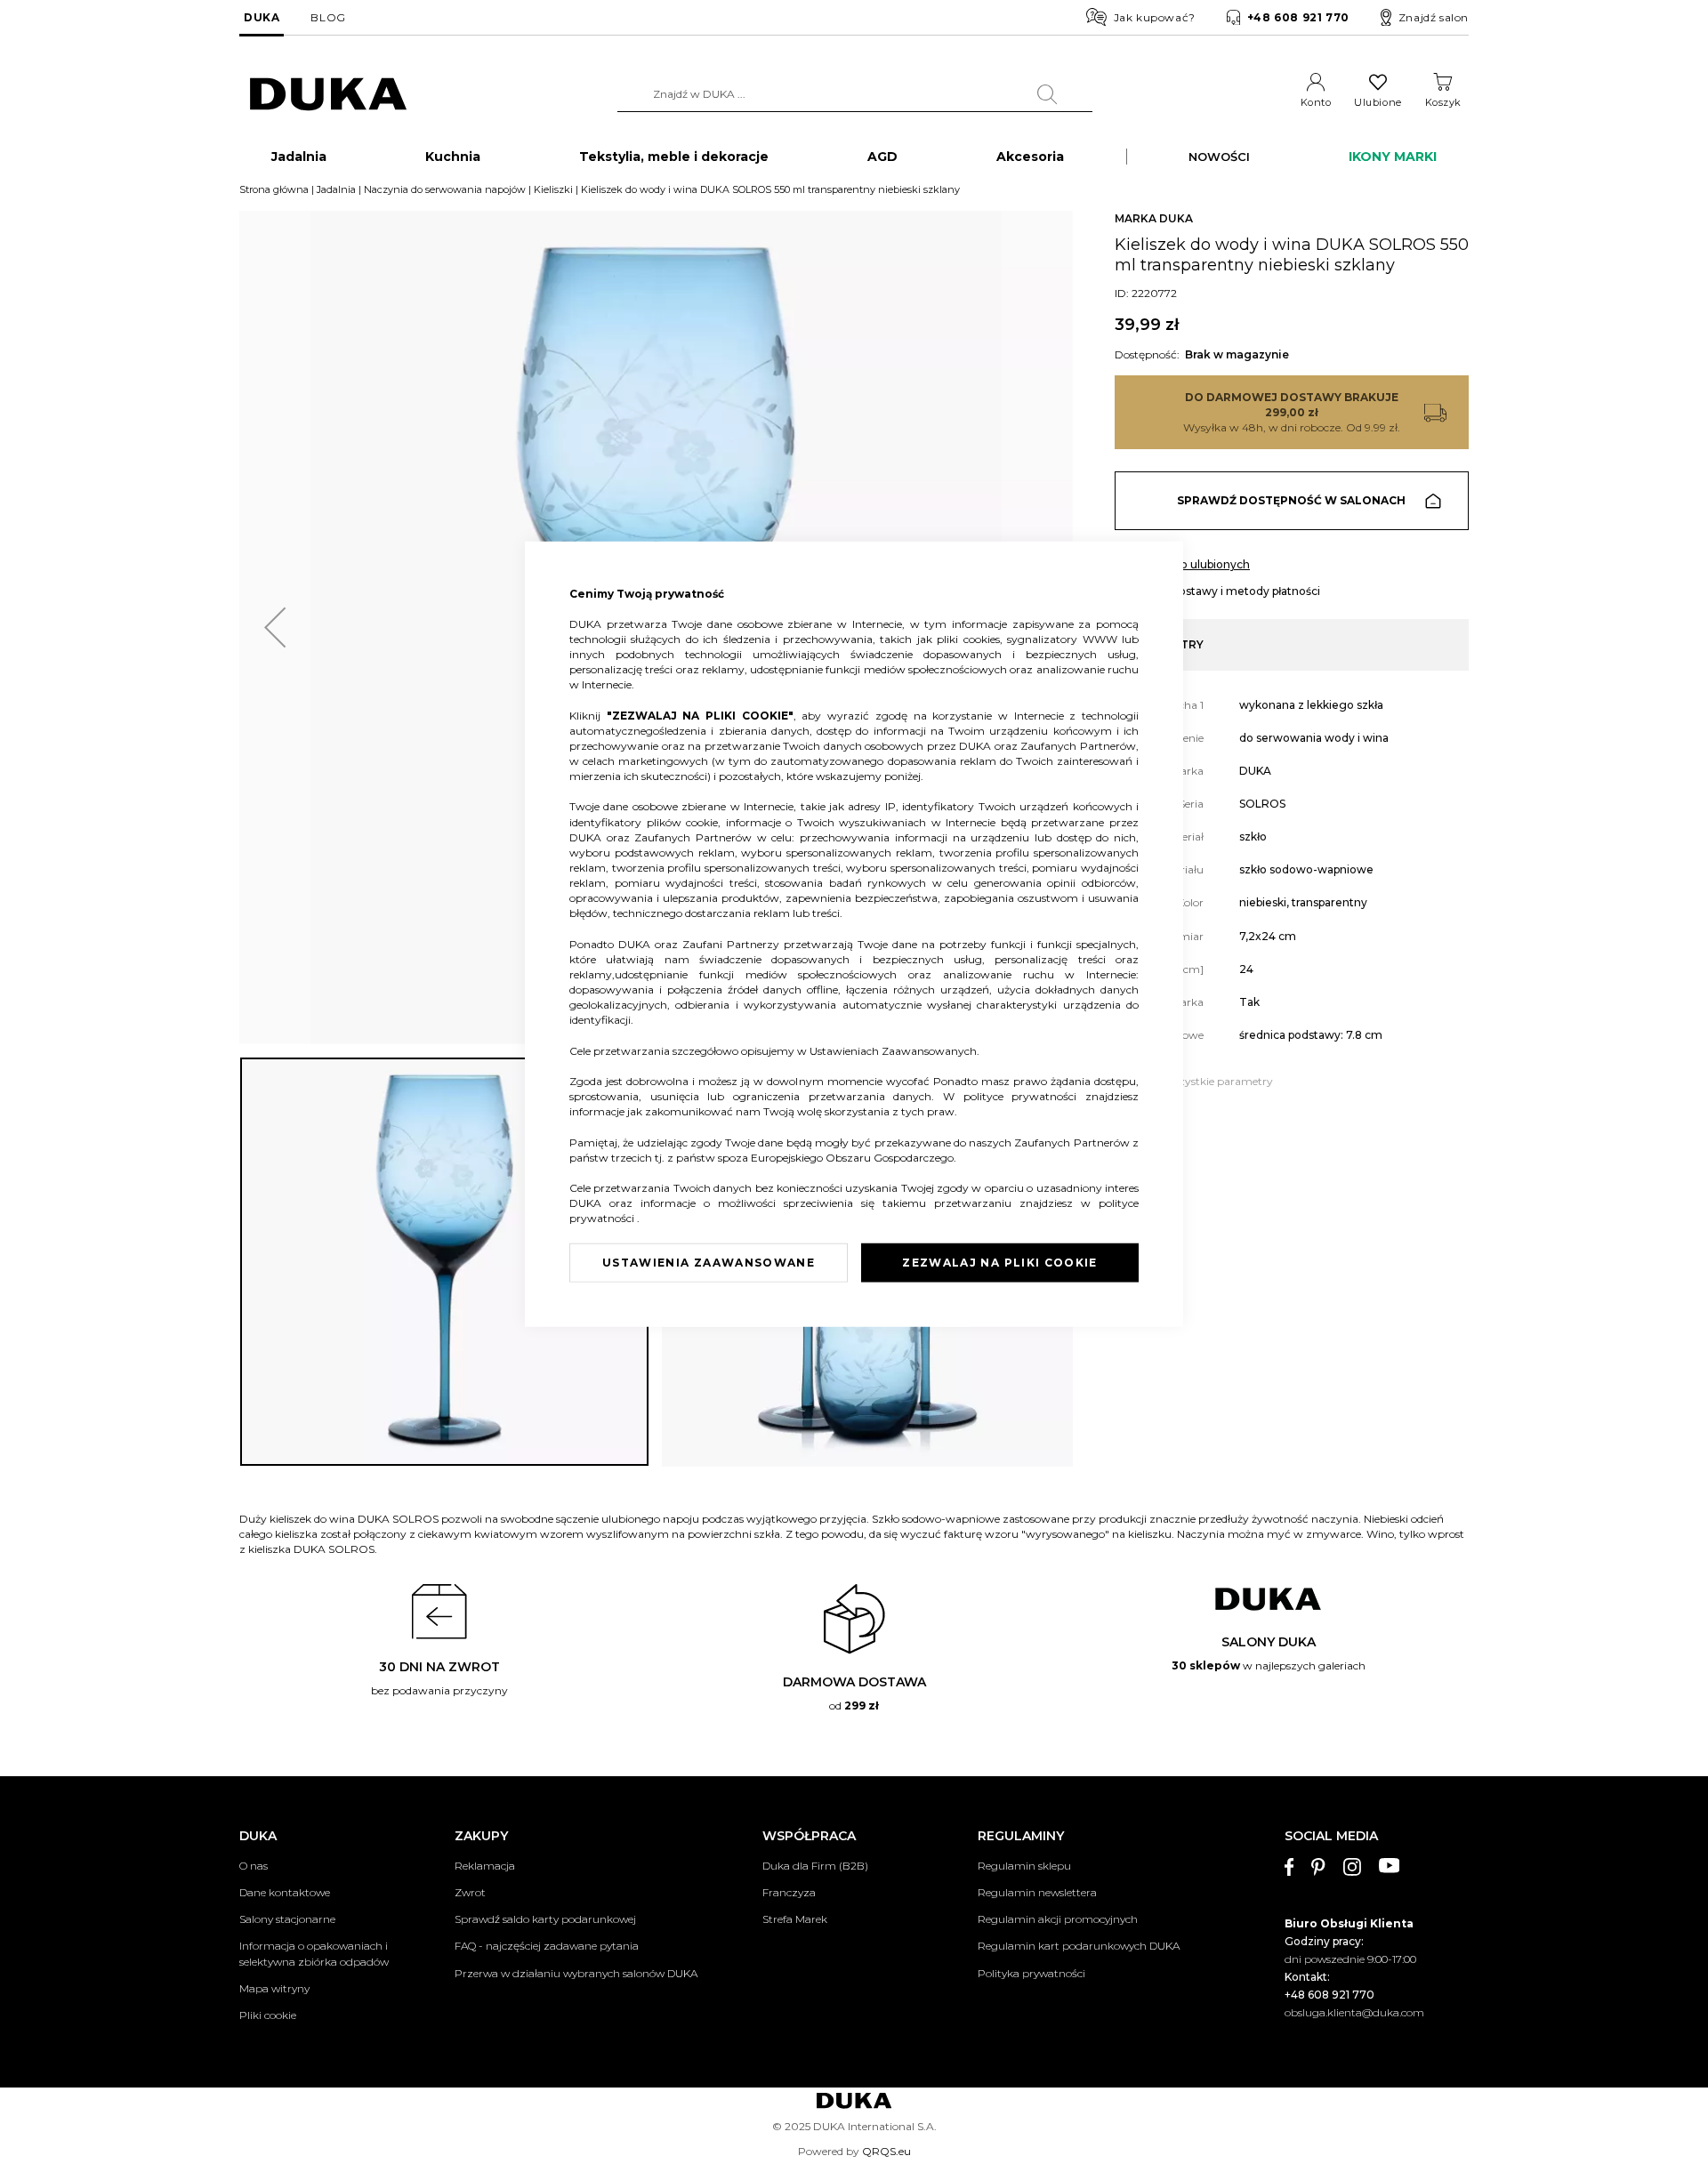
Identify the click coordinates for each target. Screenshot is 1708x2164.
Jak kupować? (1155, 17)
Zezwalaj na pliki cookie (999, 1263)
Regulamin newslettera (1037, 1892)
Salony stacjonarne (287, 1919)
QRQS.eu (886, 2151)
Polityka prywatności (1031, 1973)
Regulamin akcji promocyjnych (1058, 1919)
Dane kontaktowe (285, 1892)
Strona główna (274, 189)
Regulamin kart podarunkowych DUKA (1079, 1946)
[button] (275, 627)
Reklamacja (485, 1866)
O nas (254, 1866)
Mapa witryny (274, 1988)
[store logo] (328, 95)
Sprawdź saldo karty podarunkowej (545, 1919)
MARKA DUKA (1154, 218)
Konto (1316, 102)
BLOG (328, 17)
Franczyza (789, 1892)
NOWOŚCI (1219, 157)
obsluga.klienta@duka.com (1354, 2012)
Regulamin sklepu (1024, 1866)
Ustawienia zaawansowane (709, 1263)
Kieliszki (553, 189)
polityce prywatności (1024, 1096)
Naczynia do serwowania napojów (445, 189)
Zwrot (470, 1892)
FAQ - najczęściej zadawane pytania (547, 1946)
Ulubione (1378, 102)
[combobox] (855, 94)
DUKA (262, 17)
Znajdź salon (1434, 17)
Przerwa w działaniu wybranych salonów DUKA (576, 1973)
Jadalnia (336, 189)
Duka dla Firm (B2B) (815, 1866)
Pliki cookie (268, 2015)
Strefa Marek (795, 1919)
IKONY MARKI (1393, 157)
